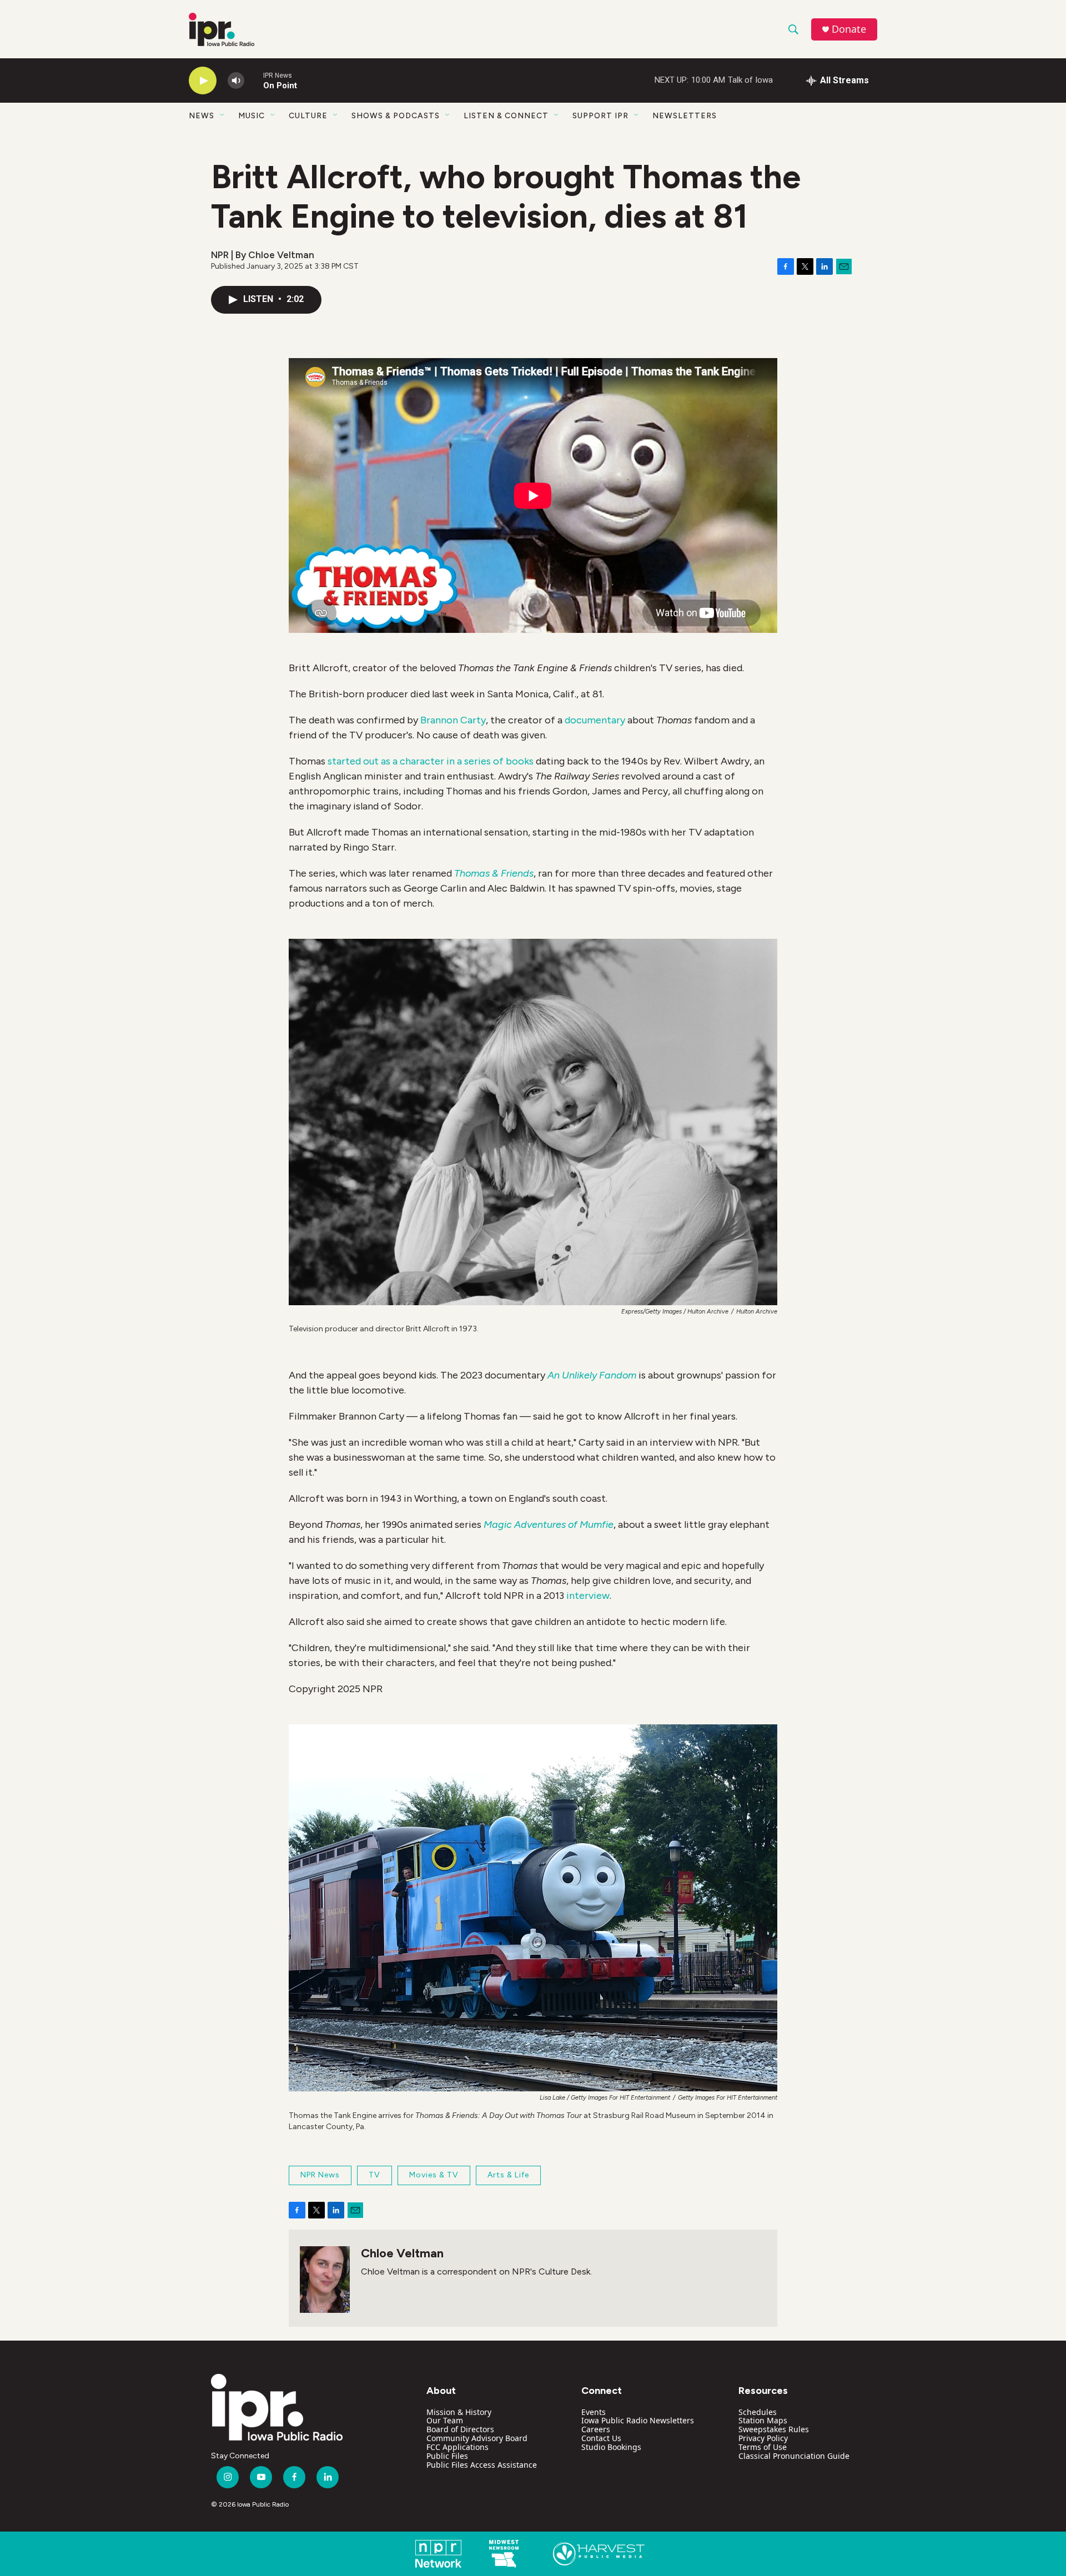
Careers (596, 2429)
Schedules (758, 2412)
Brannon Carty (453, 720)
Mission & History (459, 2412)
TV (374, 2175)
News (202, 116)
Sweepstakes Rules (774, 2429)
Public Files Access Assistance (482, 2465)
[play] (203, 81)
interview (588, 1596)
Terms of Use (763, 2447)
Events (594, 2412)
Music (252, 116)
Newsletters (685, 116)
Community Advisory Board (477, 2438)
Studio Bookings (611, 2447)
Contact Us (601, 2438)
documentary (595, 720)
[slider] (254, 80)
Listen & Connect (506, 116)
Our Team (445, 2420)
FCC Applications (457, 2447)
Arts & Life (508, 2175)
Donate (849, 29)
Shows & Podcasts (396, 116)
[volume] (236, 81)
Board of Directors (460, 2429)
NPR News (320, 2175)
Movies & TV (434, 2175)
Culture (308, 116)
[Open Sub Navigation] (223, 115)
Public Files (447, 2456)
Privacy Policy (763, 2438)
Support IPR (600, 116)
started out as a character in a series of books (431, 761)
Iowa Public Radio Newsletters (638, 2420)
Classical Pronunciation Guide (794, 2456)
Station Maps (763, 2420)
